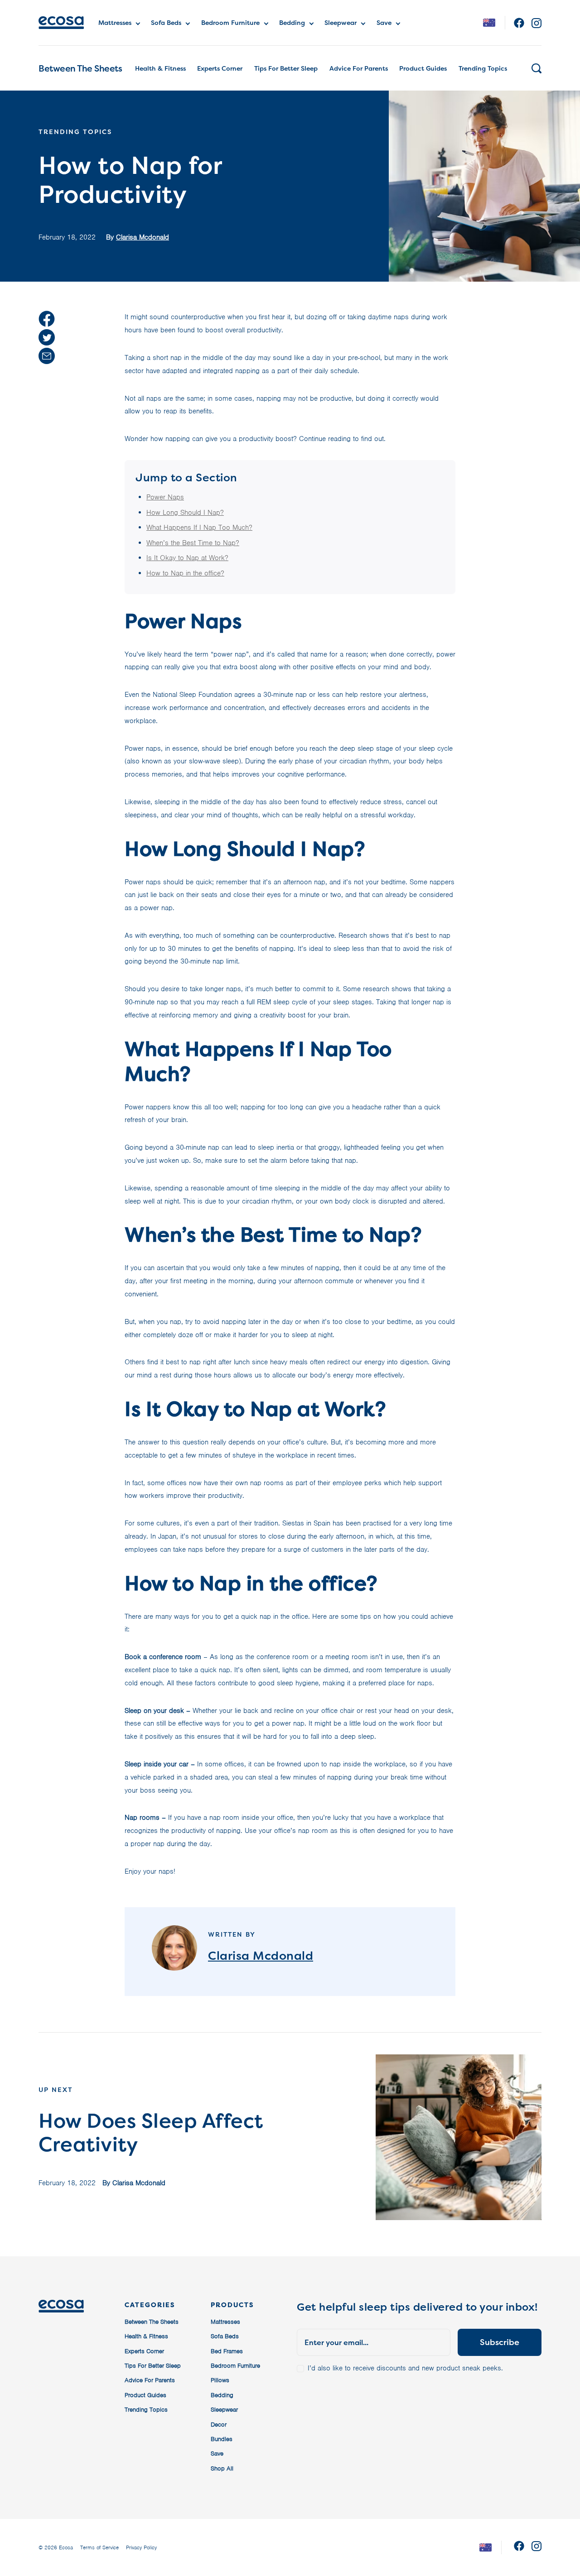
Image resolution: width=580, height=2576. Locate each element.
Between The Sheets (80, 68)
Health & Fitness (160, 68)
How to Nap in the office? (185, 573)
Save (384, 22)
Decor (219, 2425)
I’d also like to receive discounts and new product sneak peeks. (405, 2368)
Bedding (292, 22)
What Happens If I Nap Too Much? (199, 528)
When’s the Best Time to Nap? (193, 543)
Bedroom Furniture (230, 22)
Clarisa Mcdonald (143, 237)
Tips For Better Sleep (286, 68)
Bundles (222, 2439)
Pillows (220, 2380)
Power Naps (165, 497)
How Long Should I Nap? (185, 513)
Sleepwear (341, 22)
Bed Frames (227, 2351)
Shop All (222, 2468)
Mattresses (115, 22)
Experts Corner (220, 68)
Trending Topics (483, 68)
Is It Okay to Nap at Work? (187, 558)
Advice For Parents (359, 68)
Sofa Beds (166, 22)
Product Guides (423, 68)
